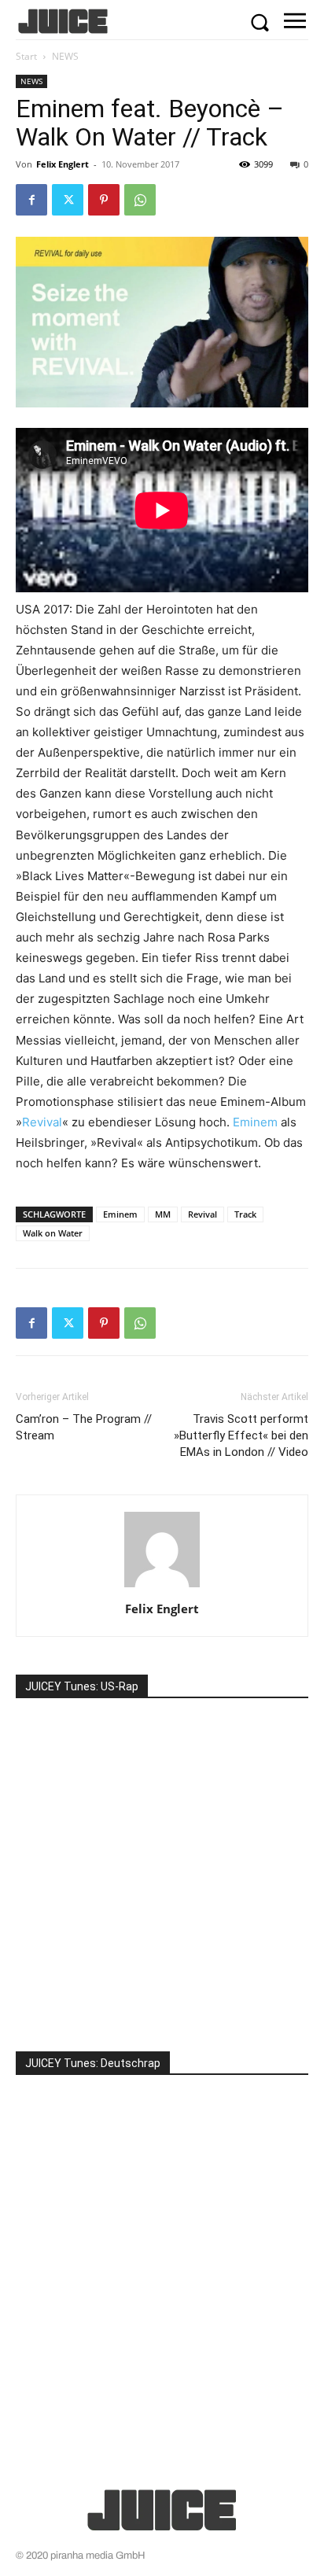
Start (26, 56)
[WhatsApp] (140, 200)
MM (163, 1214)
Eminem (255, 1122)
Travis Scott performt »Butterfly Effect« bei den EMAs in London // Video (241, 1435)
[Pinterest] (104, 200)
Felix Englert (63, 164)
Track (245, 1214)
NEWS (65, 56)
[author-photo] (162, 1587)
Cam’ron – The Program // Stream (84, 1427)
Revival (42, 1122)
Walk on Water (53, 1233)
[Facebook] (31, 200)
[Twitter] (68, 200)
